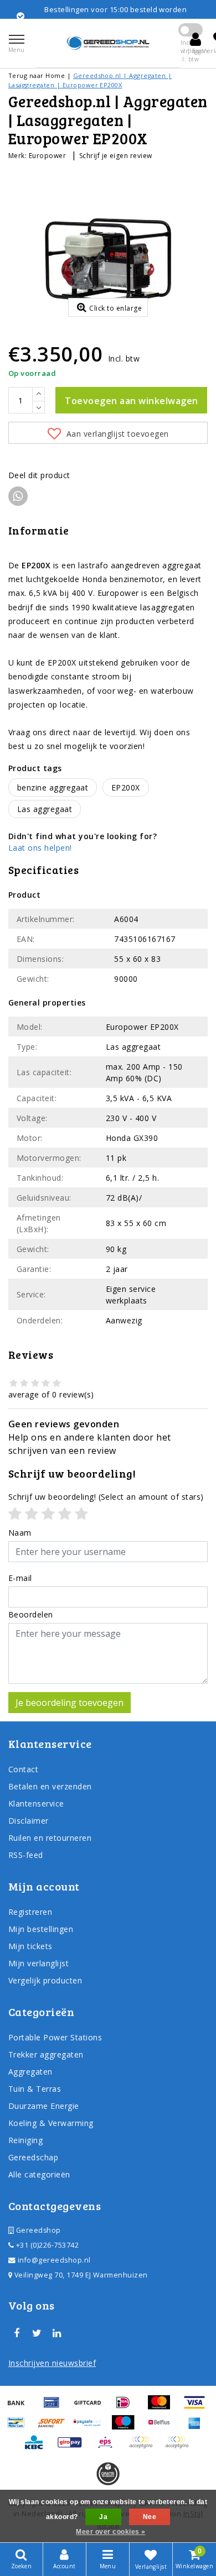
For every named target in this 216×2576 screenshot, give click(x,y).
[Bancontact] (20, 2427)
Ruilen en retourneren (50, 1838)
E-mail (20, 1578)
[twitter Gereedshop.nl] (37, 2333)
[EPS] (109, 2447)
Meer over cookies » (110, 2532)
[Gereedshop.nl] (108, 43)
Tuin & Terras (35, 2089)
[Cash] (91, 2407)
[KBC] (38, 2447)
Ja (103, 2517)
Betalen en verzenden (50, 1786)
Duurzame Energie (44, 2106)
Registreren (30, 1912)
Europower (47, 156)
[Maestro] (127, 2427)
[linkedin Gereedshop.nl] (57, 2333)
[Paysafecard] (91, 2427)
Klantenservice (36, 1803)
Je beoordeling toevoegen (70, 1703)
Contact (23, 1769)
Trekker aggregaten (46, 2054)
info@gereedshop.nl (54, 2260)
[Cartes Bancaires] (145, 2447)
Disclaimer (29, 1821)
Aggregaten (30, 2072)
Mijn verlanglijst (38, 1963)
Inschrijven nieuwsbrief (52, 2363)
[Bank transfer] (20, 2407)
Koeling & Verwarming (51, 2123)
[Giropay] (74, 2447)
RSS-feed (26, 1855)
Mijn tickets (30, 1946)
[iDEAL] (127, 2407)
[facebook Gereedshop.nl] (17, 2333)
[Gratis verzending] (108, 2474)
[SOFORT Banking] (55, 2427)
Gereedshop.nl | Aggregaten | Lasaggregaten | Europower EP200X (90, 80)
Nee (150, 2517)
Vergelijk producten (45, 1980)
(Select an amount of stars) (106, 1497)
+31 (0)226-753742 (46, 2245)
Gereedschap (33, 2157)
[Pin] (55, 2407)
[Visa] (197, 2407)
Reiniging (25, 2140)
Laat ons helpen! (40, 848)
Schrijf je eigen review (116, 156)
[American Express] (197, 2427)
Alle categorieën (39, 2174)
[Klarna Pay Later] (179, 2447)
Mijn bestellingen (41, 1929)
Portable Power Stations (55, 2037)
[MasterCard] (163, 2407)
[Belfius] (163, 2427)
